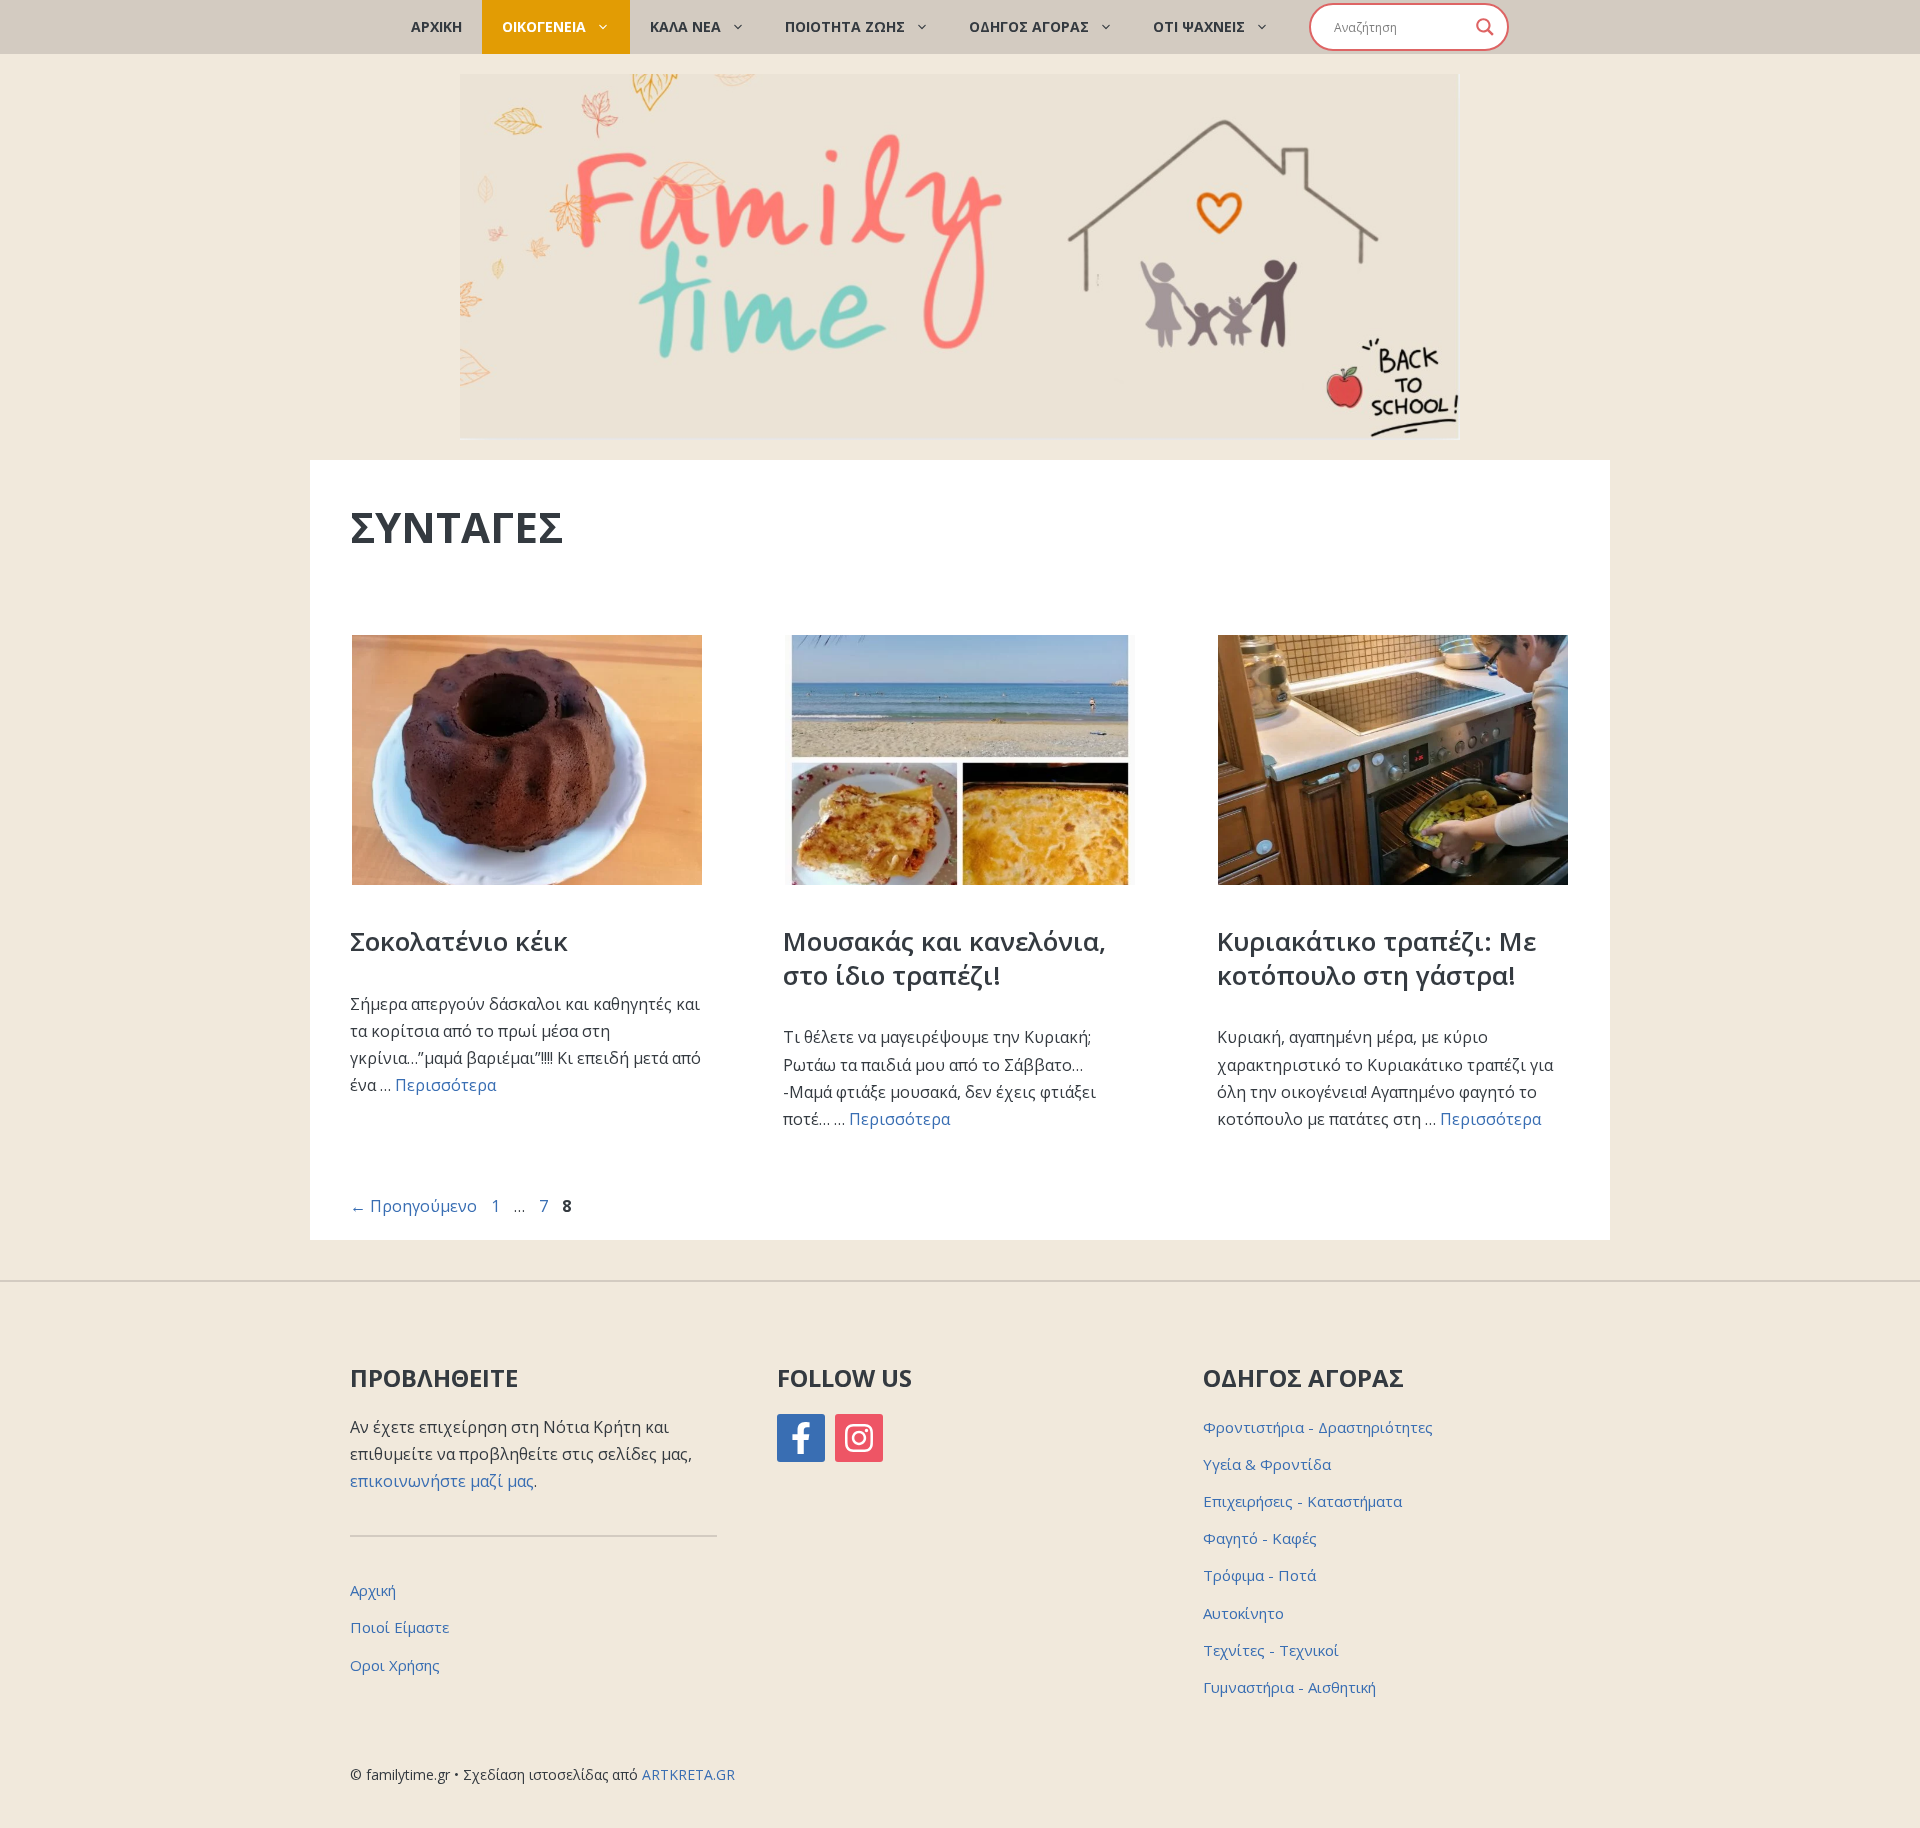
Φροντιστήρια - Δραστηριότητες (1318, 1427)
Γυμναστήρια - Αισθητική (1289, 1687)
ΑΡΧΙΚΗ (436, 26)
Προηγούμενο (413, 1206)
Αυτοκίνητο (1243, 1613)
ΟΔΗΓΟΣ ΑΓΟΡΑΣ (1029, 26)
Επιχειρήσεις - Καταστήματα (1302, 1501)
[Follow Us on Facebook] (801, 1438)
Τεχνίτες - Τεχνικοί (1271, 1650)
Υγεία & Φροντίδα (1267, 1464)
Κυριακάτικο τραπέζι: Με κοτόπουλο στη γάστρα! (1376, 958)
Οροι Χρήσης (395, 1665)
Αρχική (373, 1590)
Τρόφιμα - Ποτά (1259, 1575)
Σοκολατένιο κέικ (459, 941)
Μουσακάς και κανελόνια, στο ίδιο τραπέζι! (944, 958)
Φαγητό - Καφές (1260, 1538)
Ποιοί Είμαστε (399, 1627)
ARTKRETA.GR (688, 1774)
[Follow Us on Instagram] (859, 1438)
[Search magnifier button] (1485, 27)
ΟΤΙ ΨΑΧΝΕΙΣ (1199, 26)
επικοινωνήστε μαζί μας (442, 1481)
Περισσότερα (445, 1085)
